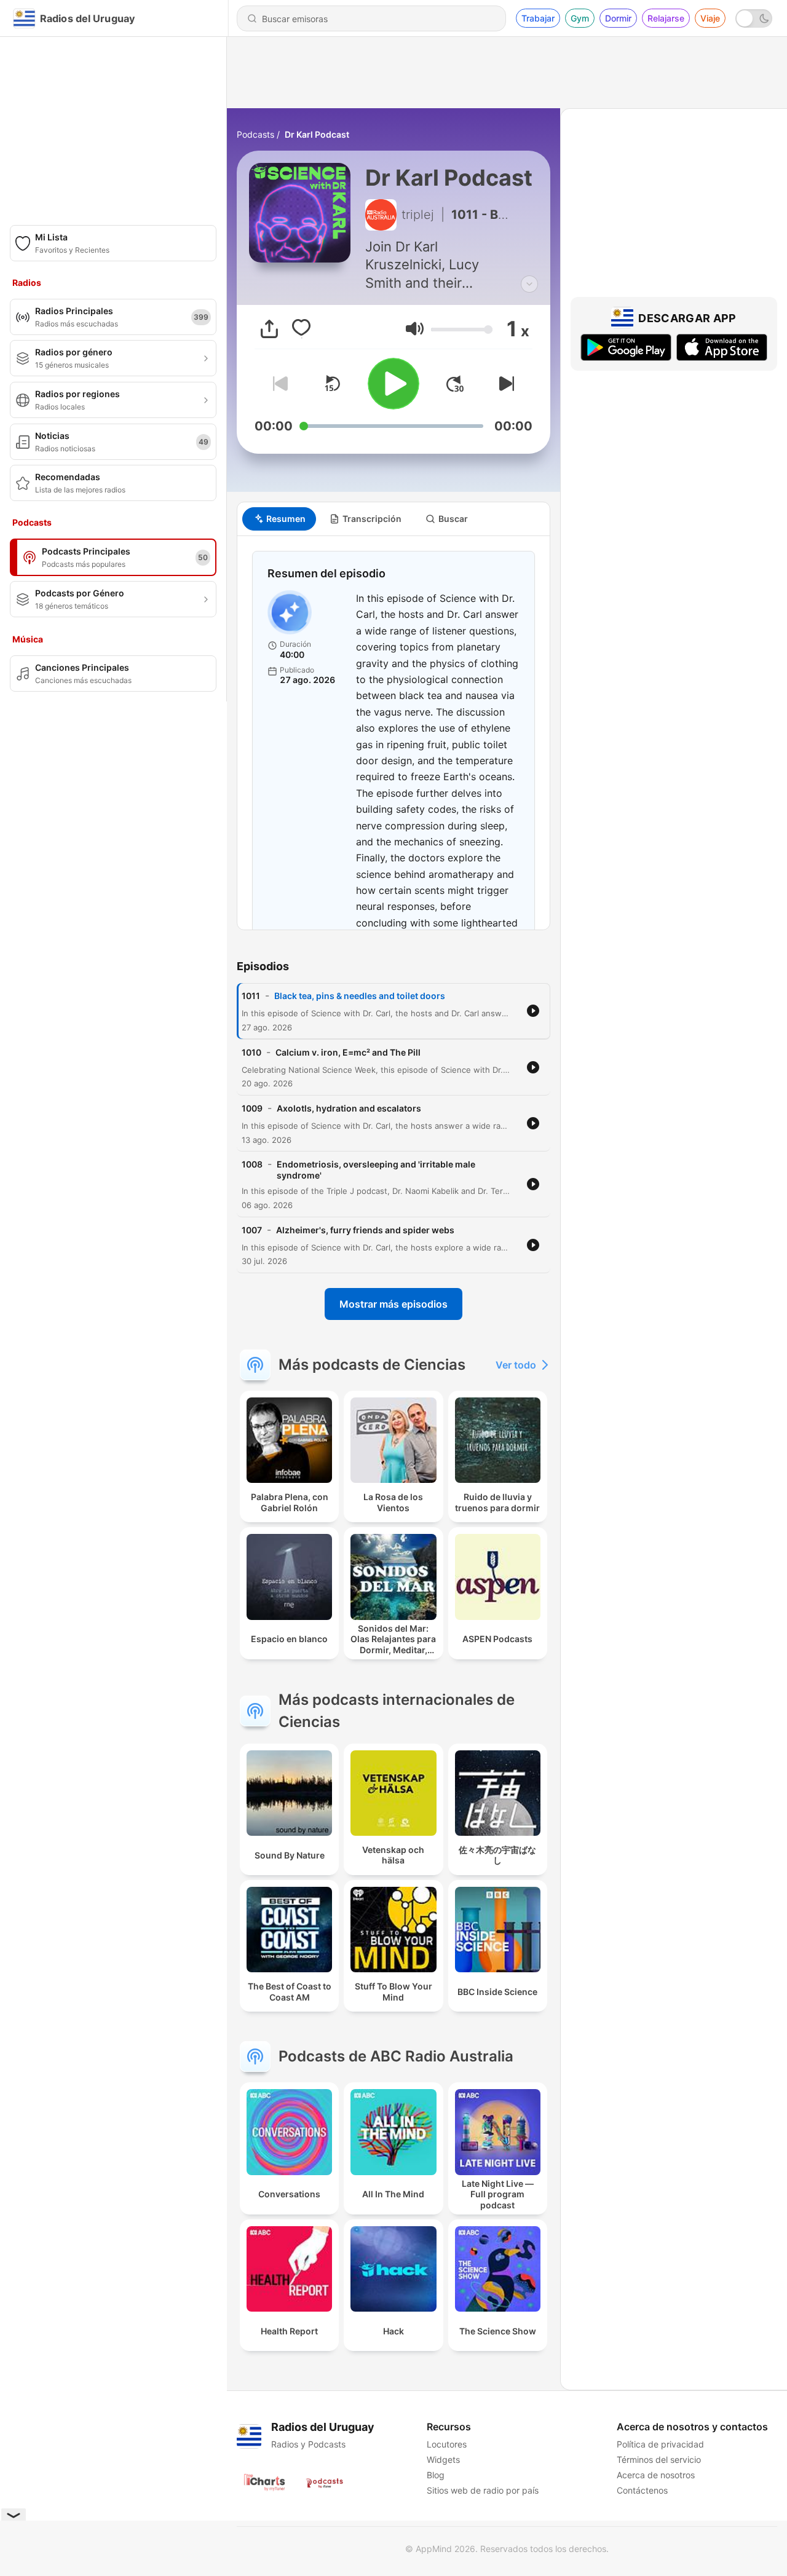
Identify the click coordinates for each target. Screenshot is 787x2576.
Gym (580, 18)
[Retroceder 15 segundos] (332, 384)
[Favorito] (301, 329)
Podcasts (255, 134)
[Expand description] (529, 284)
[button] (415, 329)
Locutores (447, 2444)
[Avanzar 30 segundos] (455, 384)
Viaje (710, 18)
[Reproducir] (393, 384)
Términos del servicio (659, 2459)
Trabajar (538, 18)
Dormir (618, 18)
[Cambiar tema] (754, 18)
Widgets (443, 2459)
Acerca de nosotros (656, 2475)
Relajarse (666, 18)
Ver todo (516, 1365)
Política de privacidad (660, 2444)
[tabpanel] (393, 733)
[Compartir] (269, 329)
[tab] (279, 519)
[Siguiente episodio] (504, 384)
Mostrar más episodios (393, 1304)
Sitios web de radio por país (483, 2490)
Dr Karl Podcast (317, 134)
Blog (436, 2475)
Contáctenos (642, 2490)
